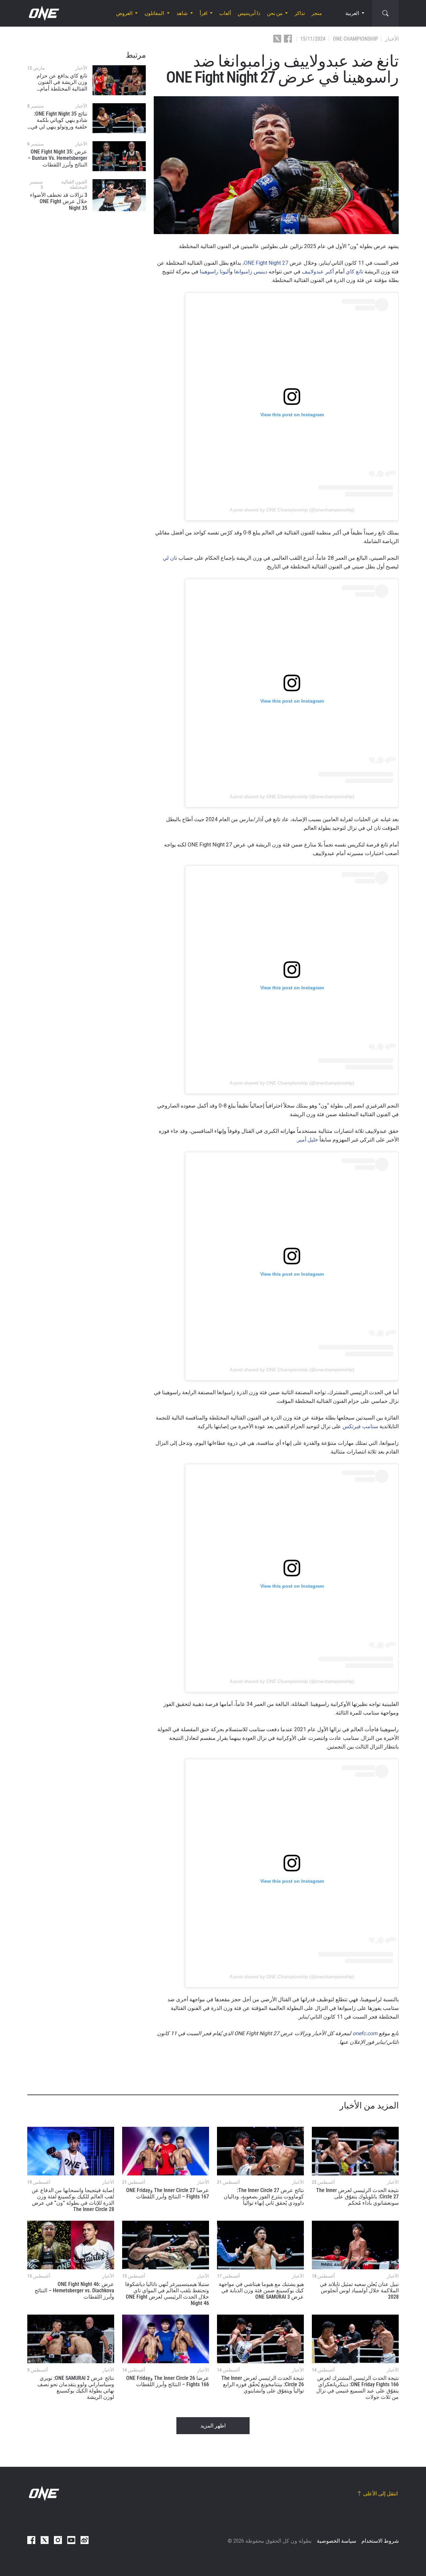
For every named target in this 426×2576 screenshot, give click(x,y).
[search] (385, 13)
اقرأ (204, 13)
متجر (317, 13)
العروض (124, 13)
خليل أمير (308, 1140)
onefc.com (365, 2033)
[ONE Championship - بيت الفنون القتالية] (43, 13)
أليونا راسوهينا (215, 272)
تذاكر (300, 13)
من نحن (275, 13)
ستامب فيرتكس (360, 1426)
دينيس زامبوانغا (251, 272)
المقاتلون (154, 13)
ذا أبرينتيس (249, 13)
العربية (352, 13)
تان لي (170, 558)
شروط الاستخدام (380, 2541)
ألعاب (225, 13)
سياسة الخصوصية (336, 2541)
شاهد (182, 13)
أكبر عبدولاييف (318, 272)
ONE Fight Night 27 (266, 263)
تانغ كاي (354, 272)
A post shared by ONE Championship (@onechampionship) (292, 510)
